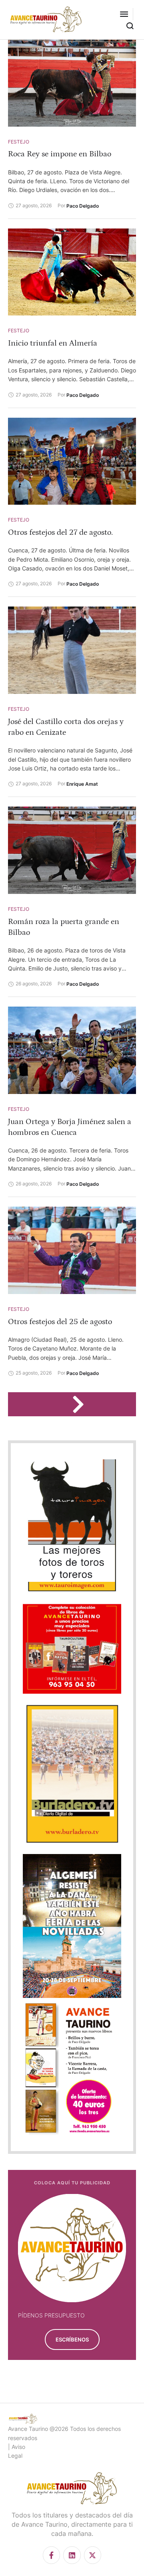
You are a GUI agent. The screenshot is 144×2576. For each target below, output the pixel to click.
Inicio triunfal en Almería (53, 343)
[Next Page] (82, 1404)
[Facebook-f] (51, 2555)
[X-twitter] (93, 2555)
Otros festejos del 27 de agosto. (60, 532)
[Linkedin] (72, 2555)
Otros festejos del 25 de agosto (60, 1322)
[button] (124, 14)
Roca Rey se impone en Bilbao (60, 154)
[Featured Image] (72, 83)
